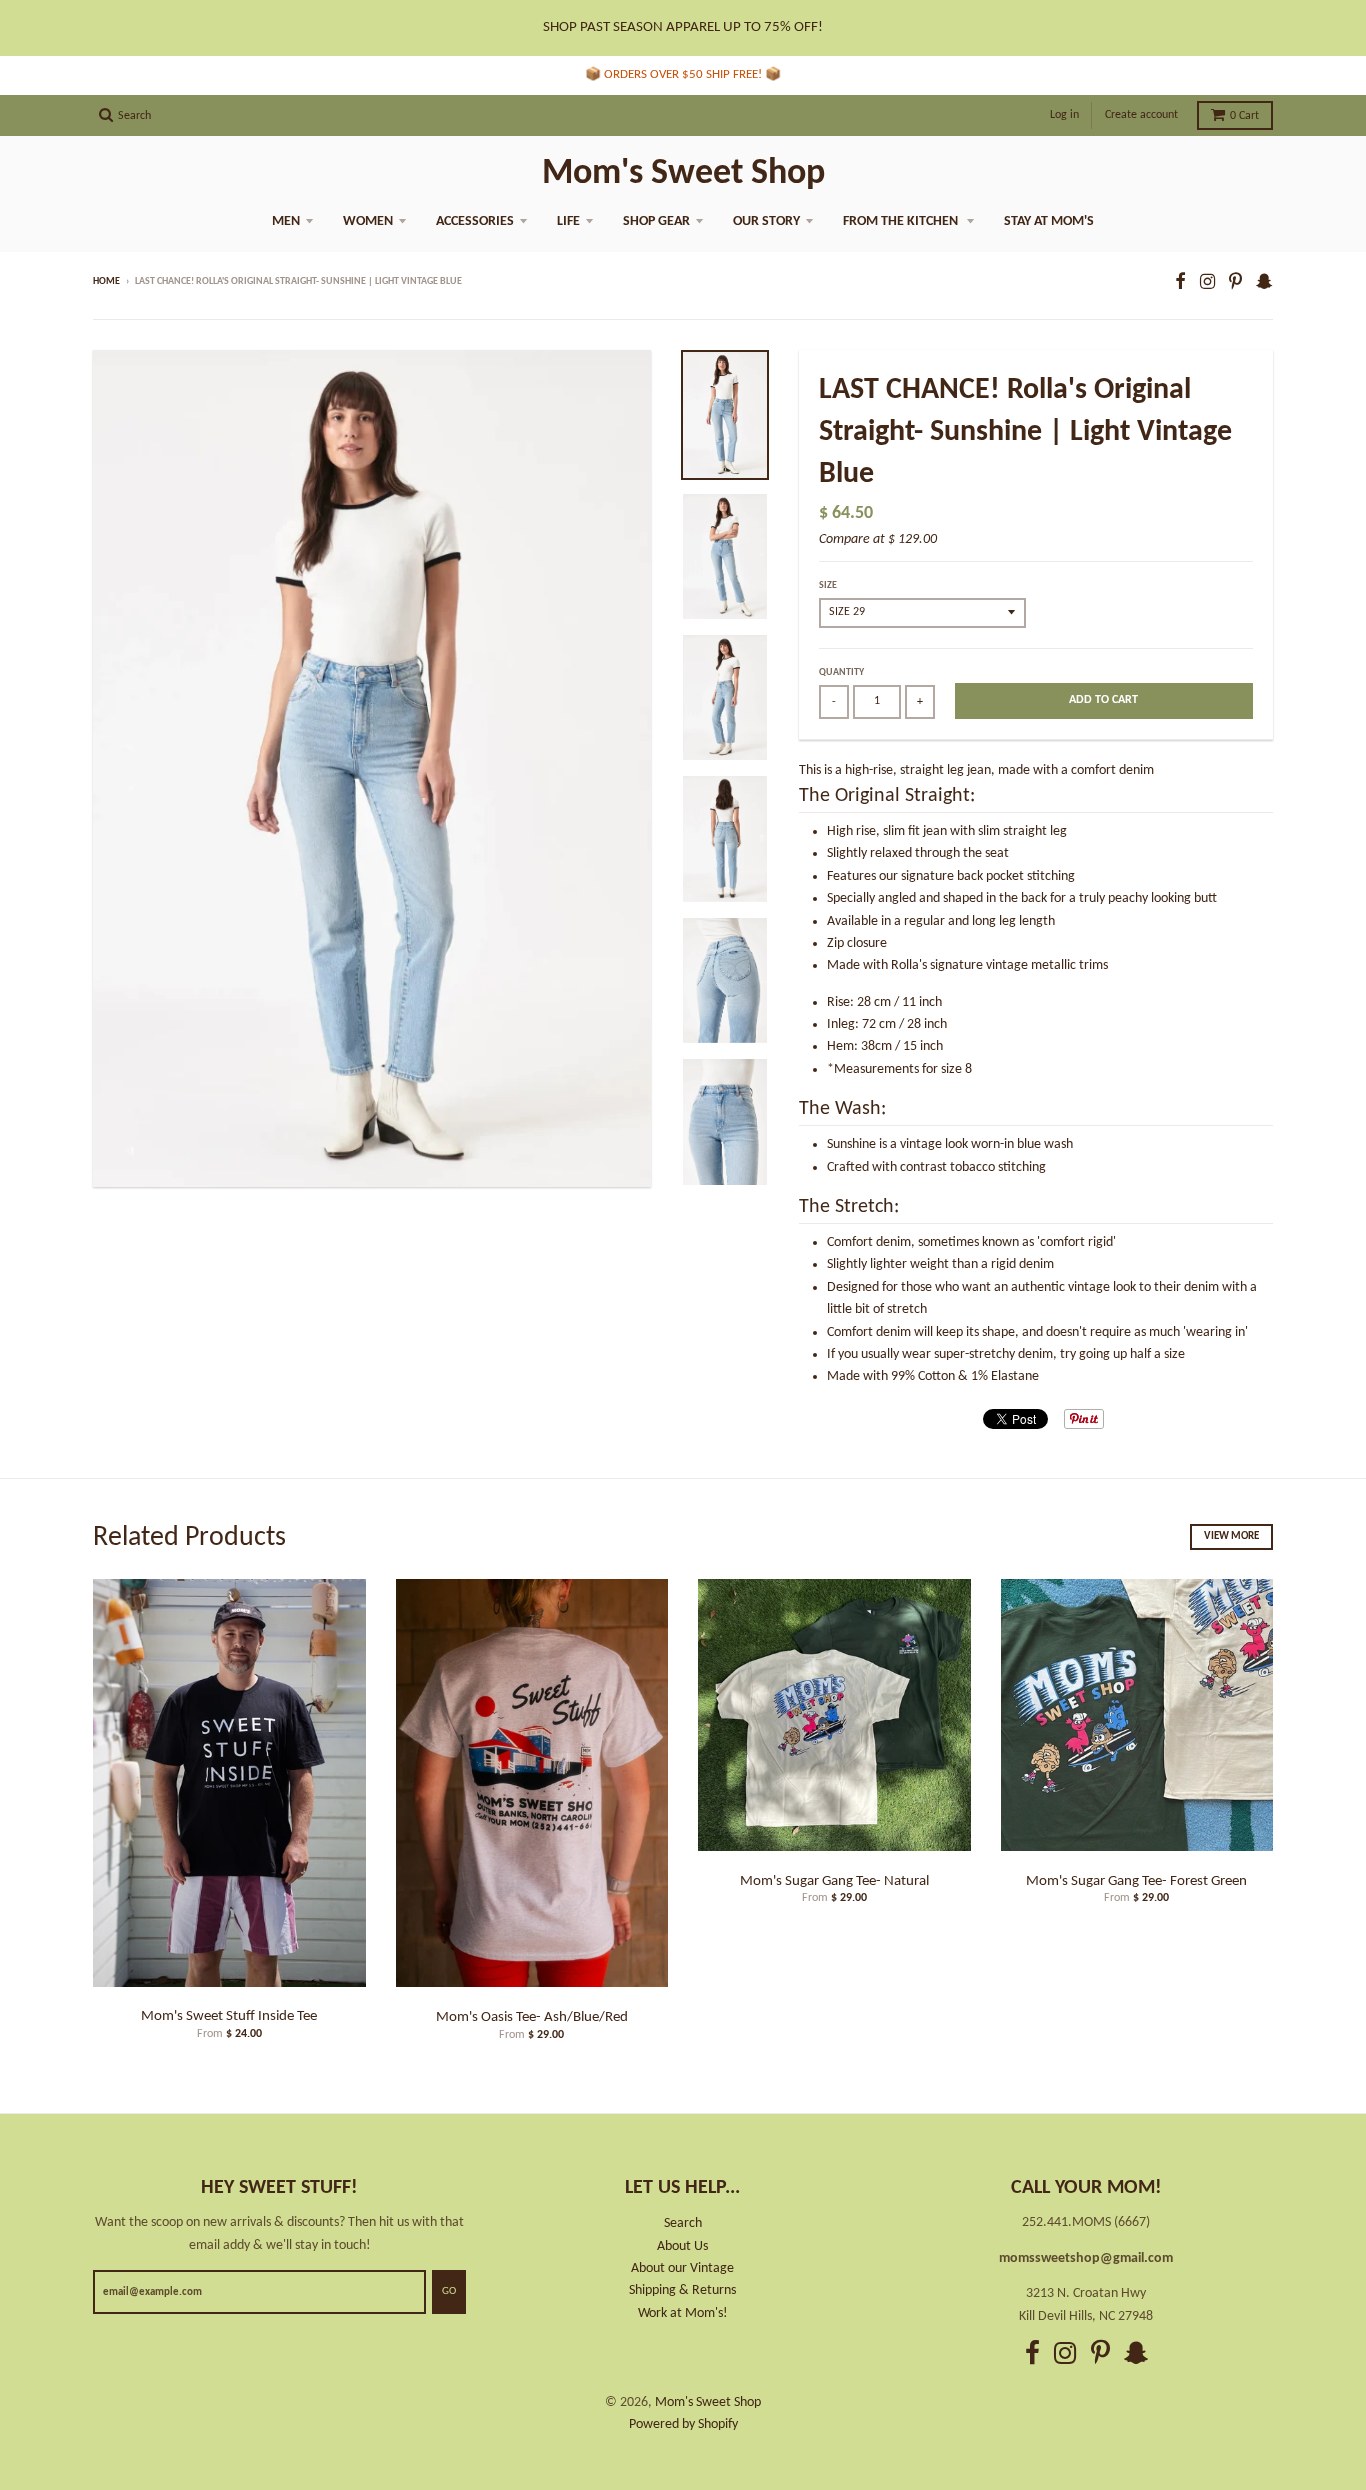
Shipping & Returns (682, 2290)
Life (568, 221)
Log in (1064, 115)
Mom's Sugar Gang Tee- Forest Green (1136, 1881)
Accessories (475, 221)
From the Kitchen (902, 221)
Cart (1244, 116)
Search (683, 2223)
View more (1231, 1536)
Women (368, 221)
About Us (682, 2246)
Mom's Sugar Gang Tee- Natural (834, 1881)
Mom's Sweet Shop (683, 174)
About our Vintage (682, 2268)
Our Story (766, 221)
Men (286, 221)
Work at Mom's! (683, 2313)
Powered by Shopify (683, 2424)
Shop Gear (656, 221)
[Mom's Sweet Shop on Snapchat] (1264, 283)
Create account (1141, 115)
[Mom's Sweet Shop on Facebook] (1180, 283)
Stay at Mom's (1049, 221)
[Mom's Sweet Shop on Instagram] (1207, 283)
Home (106, 281)
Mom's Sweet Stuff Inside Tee (229, 2016)
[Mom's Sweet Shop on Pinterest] (1235, 283)
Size (828, 585)
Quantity (841, 672)
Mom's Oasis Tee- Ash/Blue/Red (532, 2017)
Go (449, 2291)
